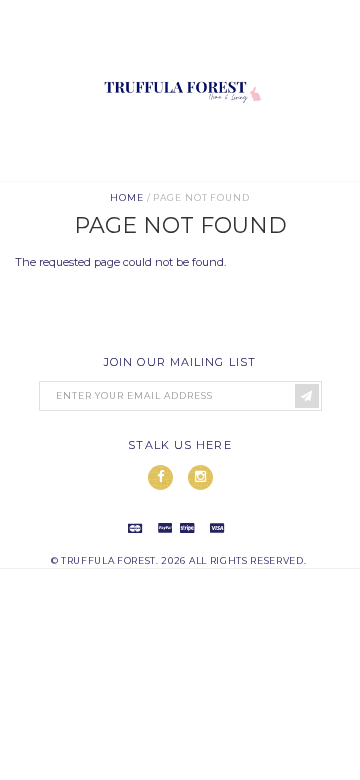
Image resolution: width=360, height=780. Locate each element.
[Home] (180, 173)
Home (127, 197)
